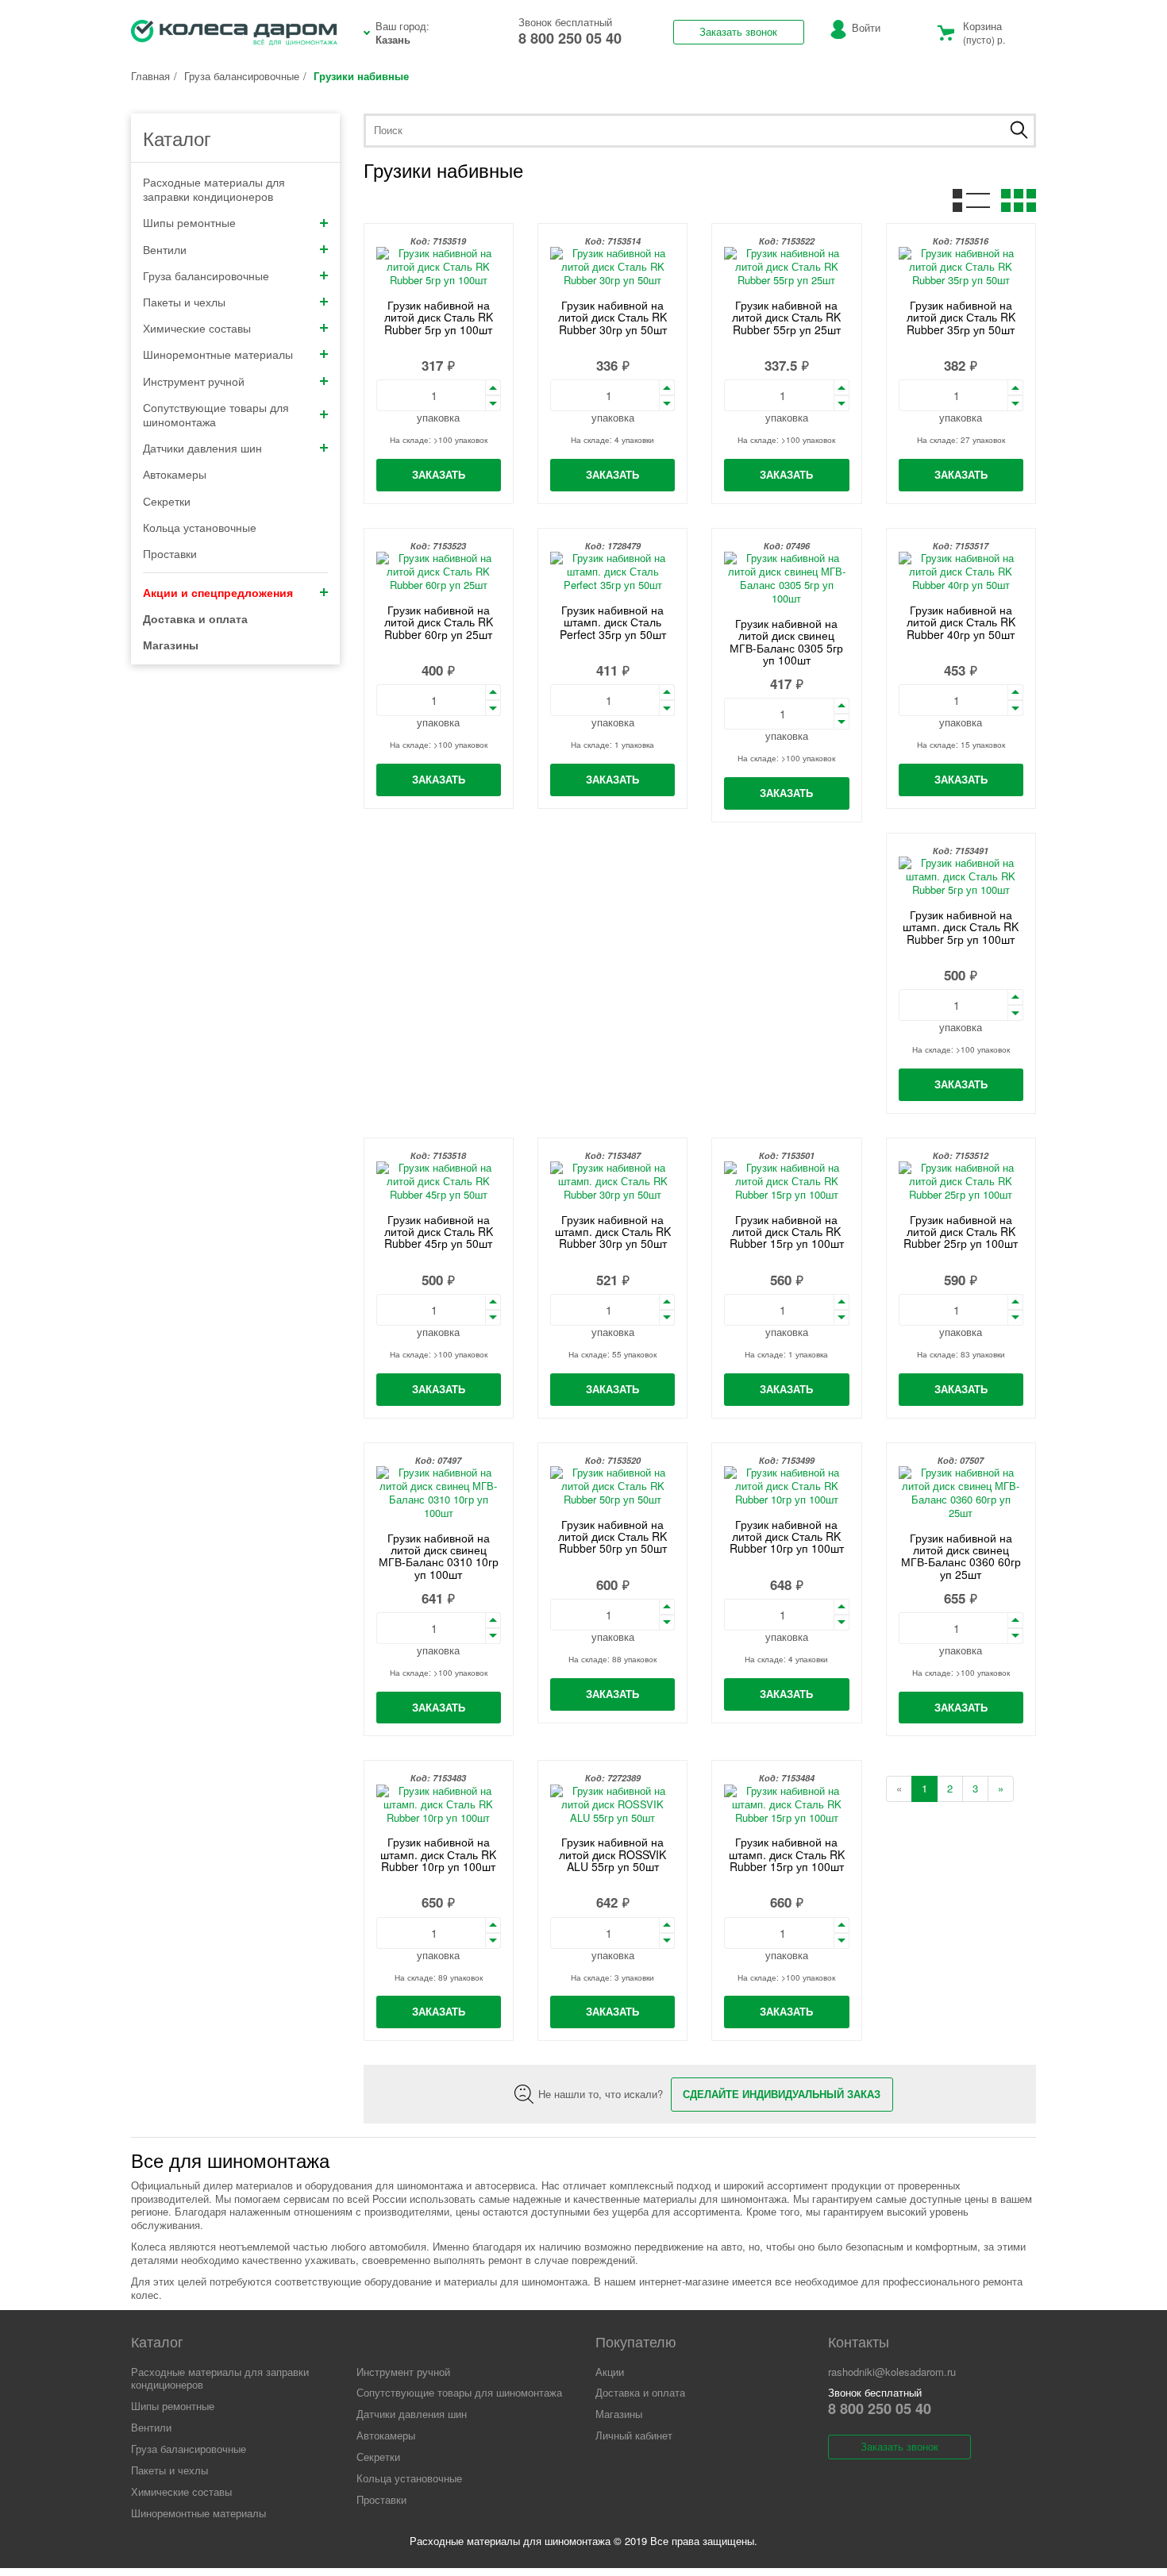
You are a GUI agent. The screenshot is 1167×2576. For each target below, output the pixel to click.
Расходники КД (234, 33)
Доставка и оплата (640, 2392)
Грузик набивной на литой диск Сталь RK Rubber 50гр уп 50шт (612, 1536)
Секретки (167, 501)
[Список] (971, 202)
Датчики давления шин (202, 448)
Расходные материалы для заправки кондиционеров (214, 189)
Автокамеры (175, 474)
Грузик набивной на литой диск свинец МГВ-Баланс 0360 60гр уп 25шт (961, 1556)
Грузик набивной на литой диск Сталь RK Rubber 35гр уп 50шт (961, 317)
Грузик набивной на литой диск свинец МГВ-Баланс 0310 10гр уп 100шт (439, 1556)
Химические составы (197, 328)
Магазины (619, 2414)
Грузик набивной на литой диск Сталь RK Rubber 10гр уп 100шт (787, 1536)
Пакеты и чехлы (184, 302)
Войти (866, 27)
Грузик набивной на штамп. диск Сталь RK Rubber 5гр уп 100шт (961, 927)
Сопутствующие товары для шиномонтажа (216, 414)
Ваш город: (402, 33)
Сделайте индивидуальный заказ (782, 2094)
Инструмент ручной (194, 381)
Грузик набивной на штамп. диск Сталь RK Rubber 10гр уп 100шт (438, 1854)
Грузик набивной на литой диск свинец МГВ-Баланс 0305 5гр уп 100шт (786, 641)
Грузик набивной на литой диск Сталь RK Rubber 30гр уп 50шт (612, 317)
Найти (1019, 130)
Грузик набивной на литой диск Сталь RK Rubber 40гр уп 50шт (961, 622)
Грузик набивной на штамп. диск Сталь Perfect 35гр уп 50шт (613, 622)
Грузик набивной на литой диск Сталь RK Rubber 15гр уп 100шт (787, 1232)
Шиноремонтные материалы (218, 354)
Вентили (165, 249)
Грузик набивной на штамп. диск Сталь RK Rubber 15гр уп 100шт (787, 1854)
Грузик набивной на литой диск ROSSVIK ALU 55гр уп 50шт (612, 1854)
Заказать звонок (738, 31)
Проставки (170, 553)
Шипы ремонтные (189, 222)
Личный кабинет (634, 2435)
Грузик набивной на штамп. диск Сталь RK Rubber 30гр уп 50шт (613, 1232)
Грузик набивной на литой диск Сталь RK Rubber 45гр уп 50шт (439, 1232)
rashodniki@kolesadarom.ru (892, 2372)
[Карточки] (1019, 202)
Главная (150, 76)
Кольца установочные (200, 527)
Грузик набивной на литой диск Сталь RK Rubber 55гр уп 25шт (786, 317)
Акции (610, 2372)
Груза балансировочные (242, 76)
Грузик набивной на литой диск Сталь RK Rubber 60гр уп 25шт (439, 622)
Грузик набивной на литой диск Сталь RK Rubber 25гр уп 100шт (961, 1232)
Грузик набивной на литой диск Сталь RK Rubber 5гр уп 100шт (439, 317)
